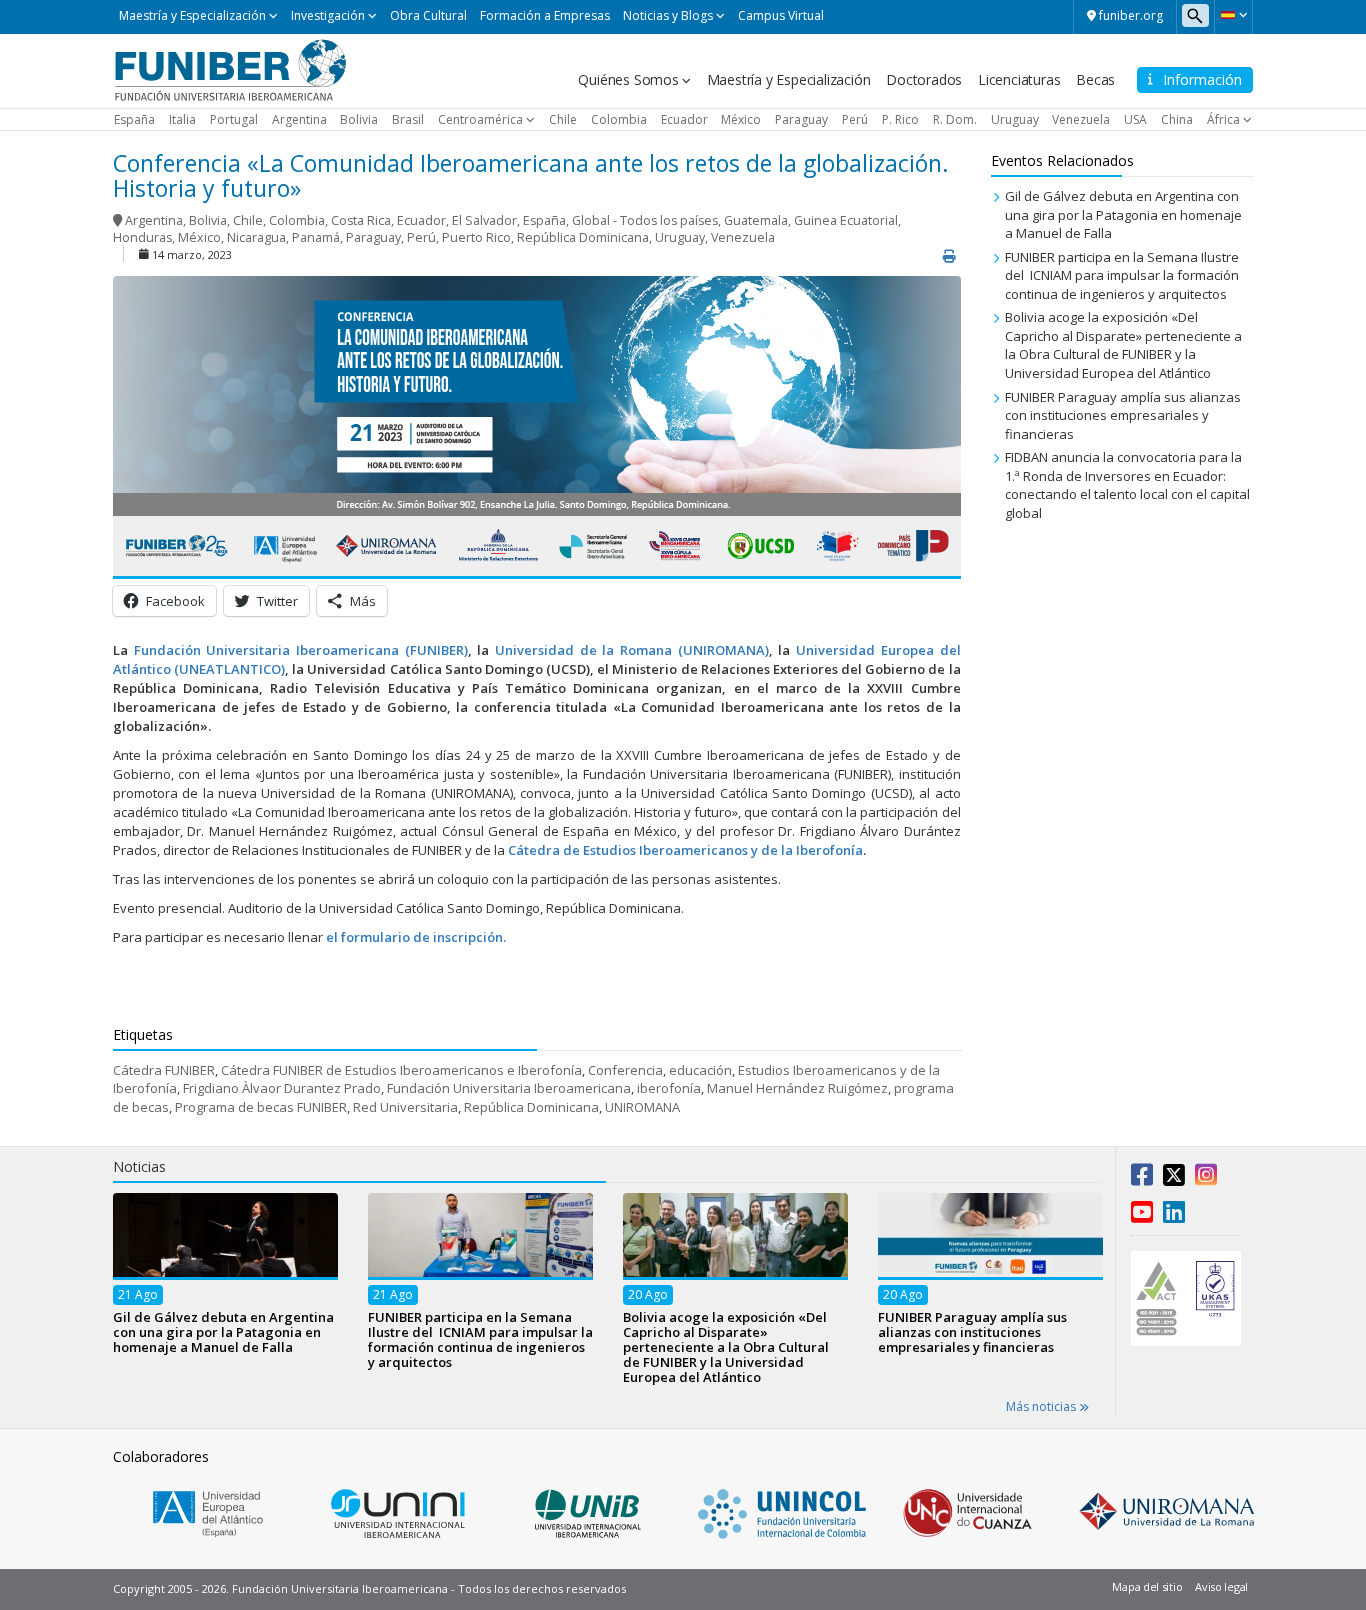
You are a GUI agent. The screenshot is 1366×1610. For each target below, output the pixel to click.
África (1223, 119)
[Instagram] (1206, 1179)
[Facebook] (1142, 1179)
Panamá (316, 237)
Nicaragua (256, 237)
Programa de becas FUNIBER (261, 1107)
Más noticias (1042, 1406)
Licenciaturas (1019, 79)
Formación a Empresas (545, 15)
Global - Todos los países (645, 220)
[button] (1233, 15)
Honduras (142, 237)
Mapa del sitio (1147, 1586)
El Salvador (484, 220)
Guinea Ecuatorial (846, 220)
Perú (855, 119)
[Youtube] (1142, 1216)
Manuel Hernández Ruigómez (797, 1088)
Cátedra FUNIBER (164, 1070)
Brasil (408, 119)
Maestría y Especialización (192, 15)
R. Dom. (955, 119)
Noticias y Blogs (668, 15)
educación (700, 1070)
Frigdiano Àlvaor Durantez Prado (282, 1088)
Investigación (328, 15)
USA (1135, 119)
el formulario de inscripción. (416, 937)
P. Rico (900, 119)
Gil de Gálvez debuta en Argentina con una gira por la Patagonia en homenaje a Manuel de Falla (1123, 214)
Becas (1095, 79)
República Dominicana (583, 237)
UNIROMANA (642, 1107)
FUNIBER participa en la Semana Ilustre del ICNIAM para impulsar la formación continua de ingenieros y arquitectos (1122, 275)
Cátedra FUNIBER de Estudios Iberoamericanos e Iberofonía (401, 1070)
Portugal (234, 119)
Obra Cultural (428, 15)
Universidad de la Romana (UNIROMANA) (632, 650)
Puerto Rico (476, 237)
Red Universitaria (405, 1107)
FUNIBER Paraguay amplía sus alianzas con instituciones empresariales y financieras (1123, 415)
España (134, 119)
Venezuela (1081, 119)
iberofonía (669, 1088)
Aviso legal (1221, 1586)
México (741, 119)
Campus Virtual (781, 15)
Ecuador (684, 119)
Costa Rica (361, 220)
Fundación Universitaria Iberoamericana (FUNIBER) (301, 650)
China (1177, 119)
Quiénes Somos (628, 79)
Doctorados (924, 79)
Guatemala (756, 220)
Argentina (299, 119)
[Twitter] (1174, 1179)
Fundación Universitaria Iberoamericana (509, 1088)
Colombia (619, 119)
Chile (563, 119)
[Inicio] (230, 69)
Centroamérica (480, 119)
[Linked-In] (1174, 1216)
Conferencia (625, 1070)
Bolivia (359, 119)
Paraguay (801, 119)
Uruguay (1015, 119)
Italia (182, 119)
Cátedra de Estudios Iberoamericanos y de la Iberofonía (685, 850)
